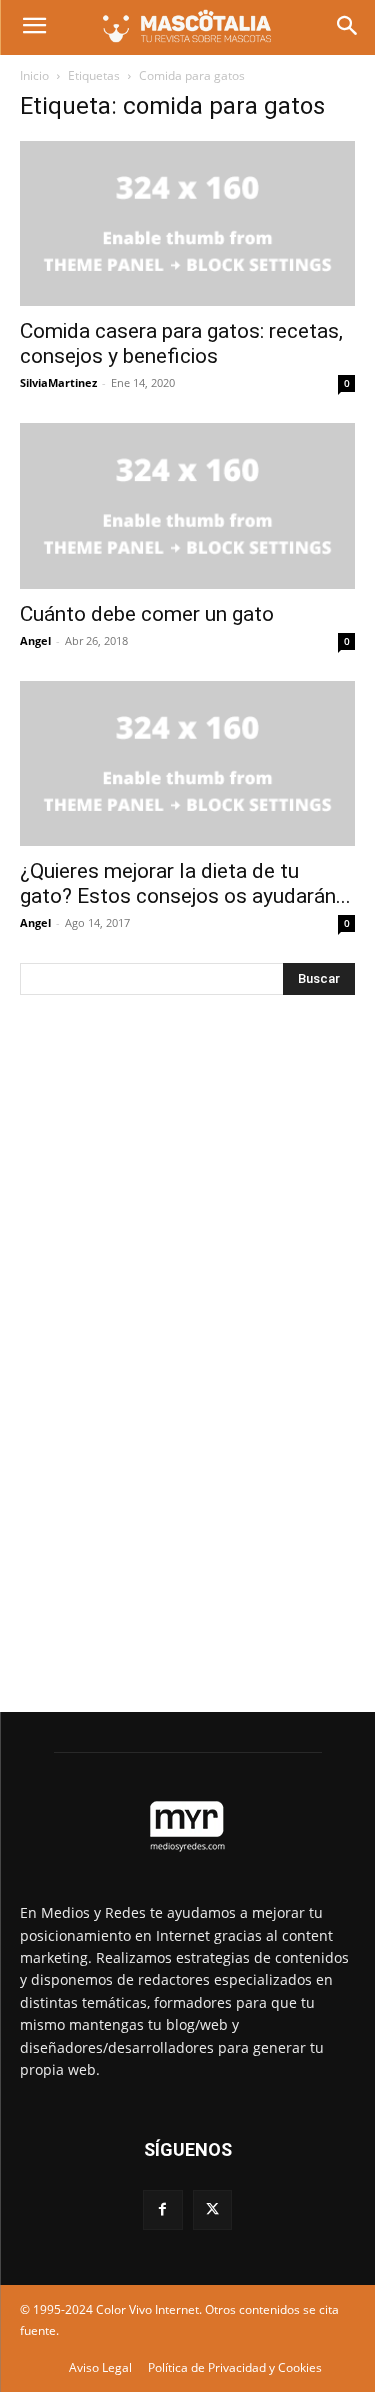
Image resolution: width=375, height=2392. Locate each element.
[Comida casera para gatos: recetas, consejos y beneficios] (187, 223)
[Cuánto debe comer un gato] (187, 505)
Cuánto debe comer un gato (147, 614)
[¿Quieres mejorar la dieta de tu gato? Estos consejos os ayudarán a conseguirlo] (187, 763)
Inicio (34, 75)
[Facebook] (162, 2209)
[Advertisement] (170, 1343)
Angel (35, 640)
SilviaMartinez (58, 382)
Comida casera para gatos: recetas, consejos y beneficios (181, 343)
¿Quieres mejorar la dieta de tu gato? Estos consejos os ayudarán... (185, 883)
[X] (212, 2209)
